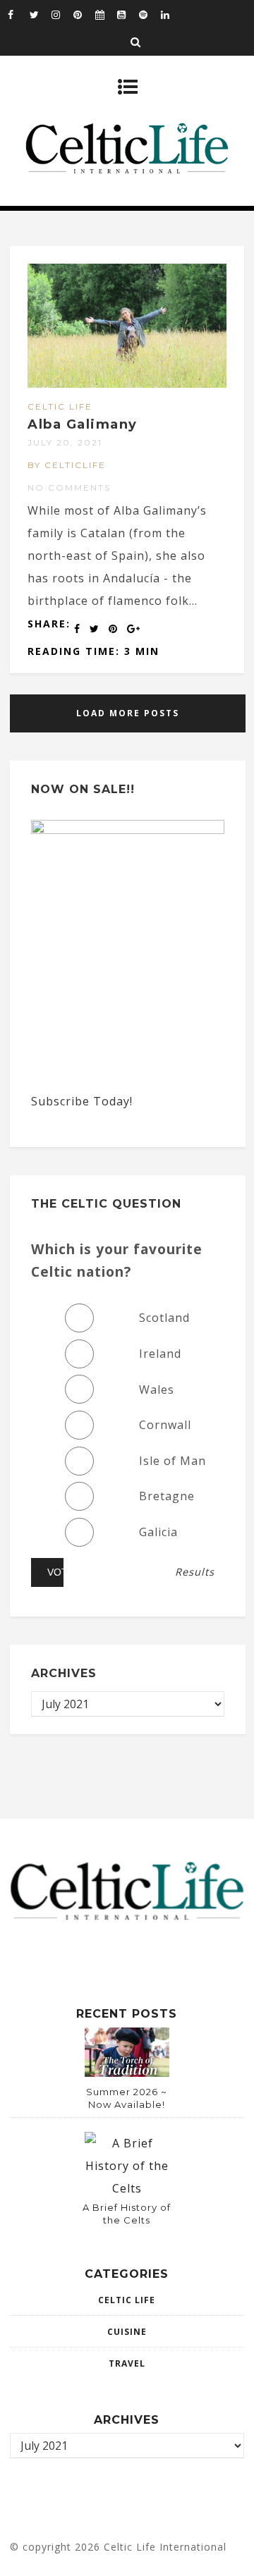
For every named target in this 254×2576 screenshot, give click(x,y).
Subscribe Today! (82, 1101)
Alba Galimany (83, 424)
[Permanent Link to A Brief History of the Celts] (127, 2188)
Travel (127, 2363)
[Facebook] (18, 14)
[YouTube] (128, 14)
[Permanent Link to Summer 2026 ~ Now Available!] (127, 2073)
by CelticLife (67, 465)
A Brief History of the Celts (127, 2214)
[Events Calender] (106, 14)
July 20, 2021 (65, 442)
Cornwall (165, 1425)
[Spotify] (150, 14)
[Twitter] (40, 14)
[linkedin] (171, 14)
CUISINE (127, 2332)
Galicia (158, 1532)
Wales (157, 1390)
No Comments (69, 487)
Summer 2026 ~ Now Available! (127, 2098)
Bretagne (167, 1496)
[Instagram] (62, 14)
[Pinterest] (84, 14)
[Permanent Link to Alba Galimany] (127, 384)
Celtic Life (60, 406)
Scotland (164, 1318)
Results (195, 1572)
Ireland (160, 1354)
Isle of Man (173, 1461)
